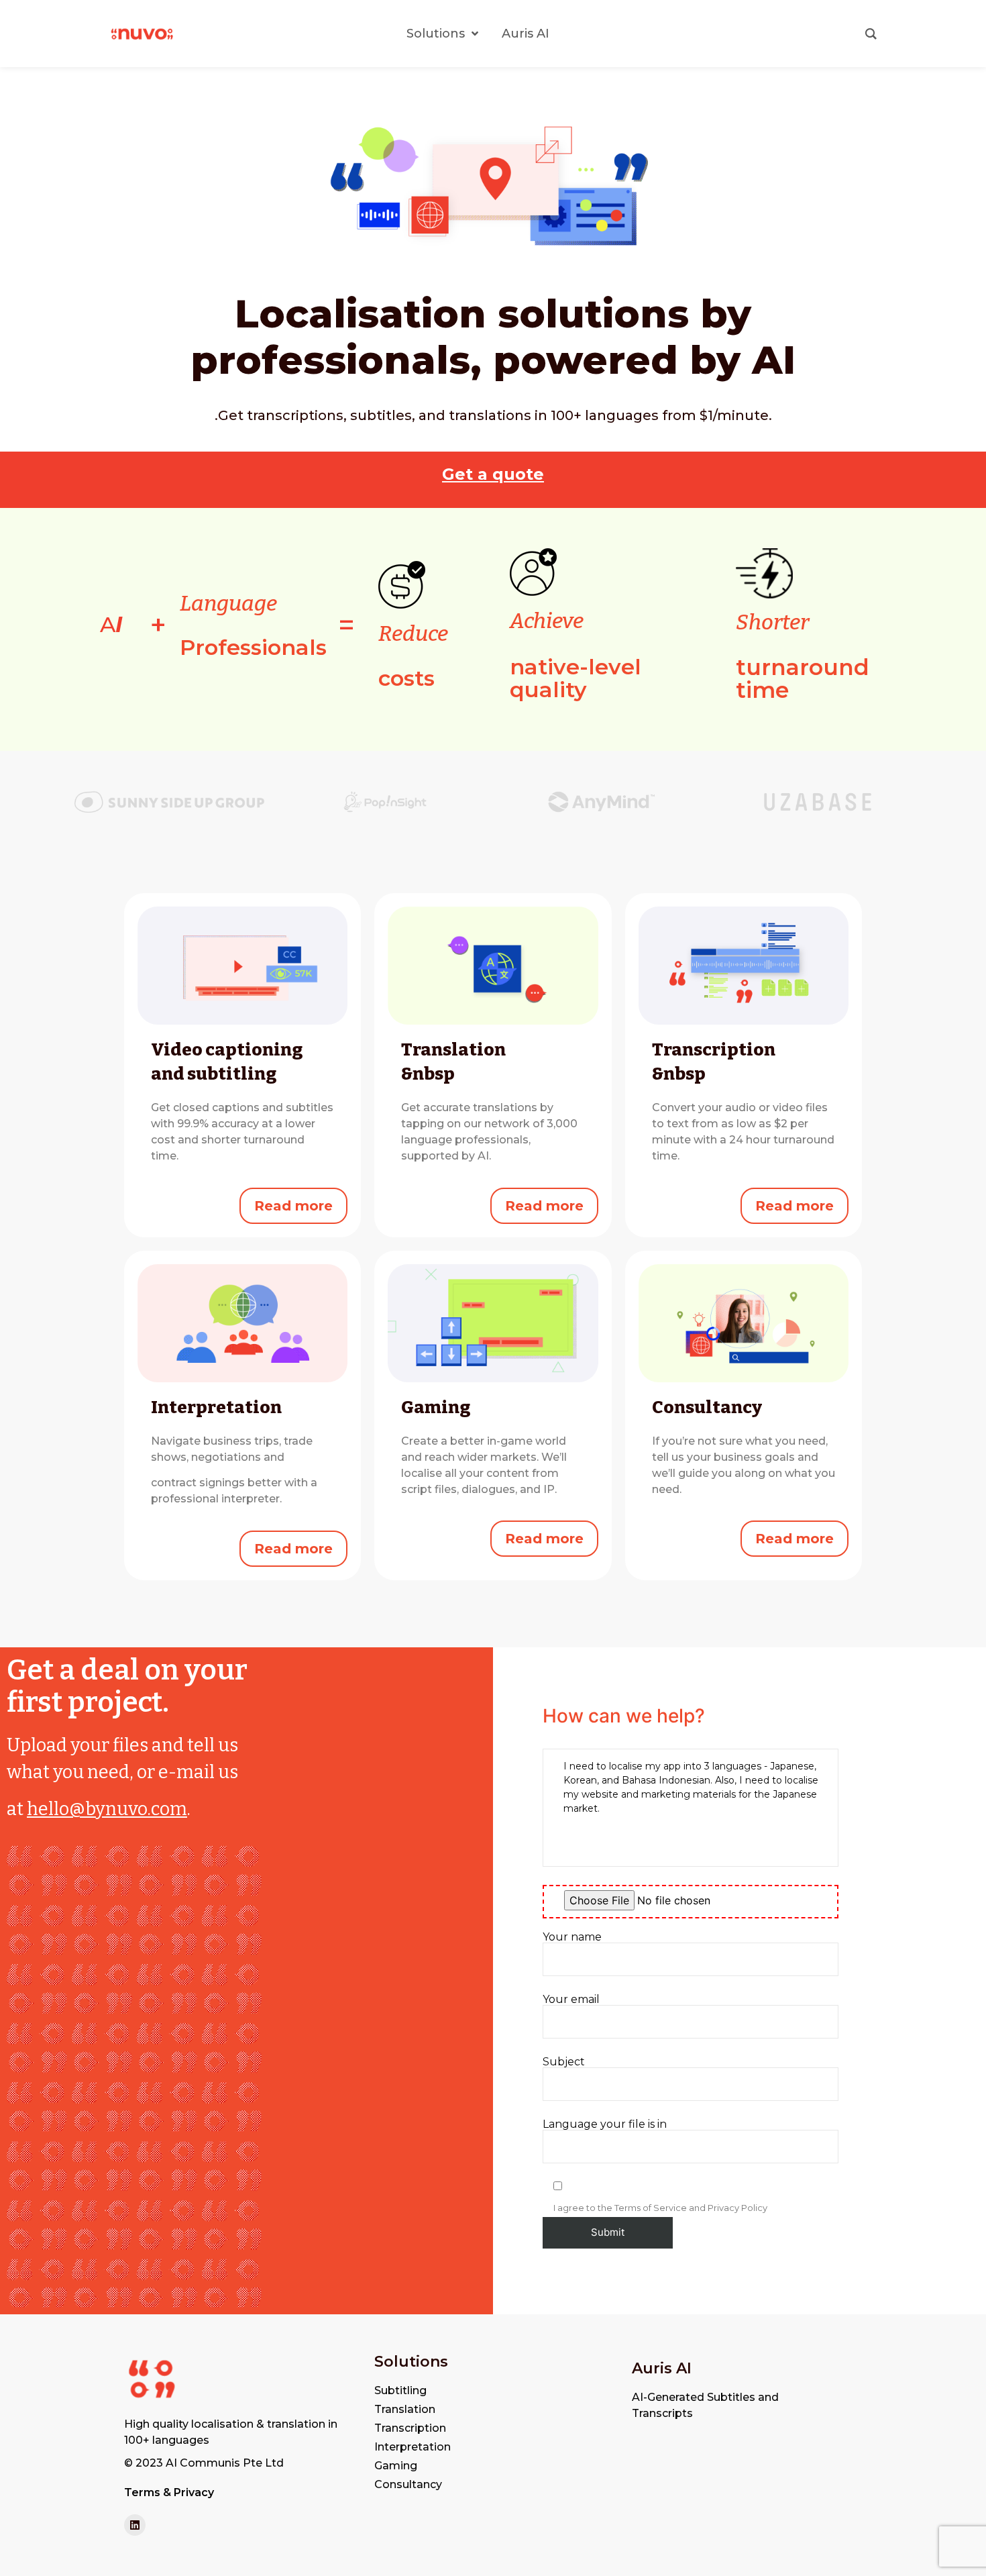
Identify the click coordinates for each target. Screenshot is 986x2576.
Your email (571, 2000)
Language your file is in (605, 2125)
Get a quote (493, 474)
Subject (564, 2062)
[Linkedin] (135, 2525)
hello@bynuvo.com (107, 1809)
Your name (572, 1938)
